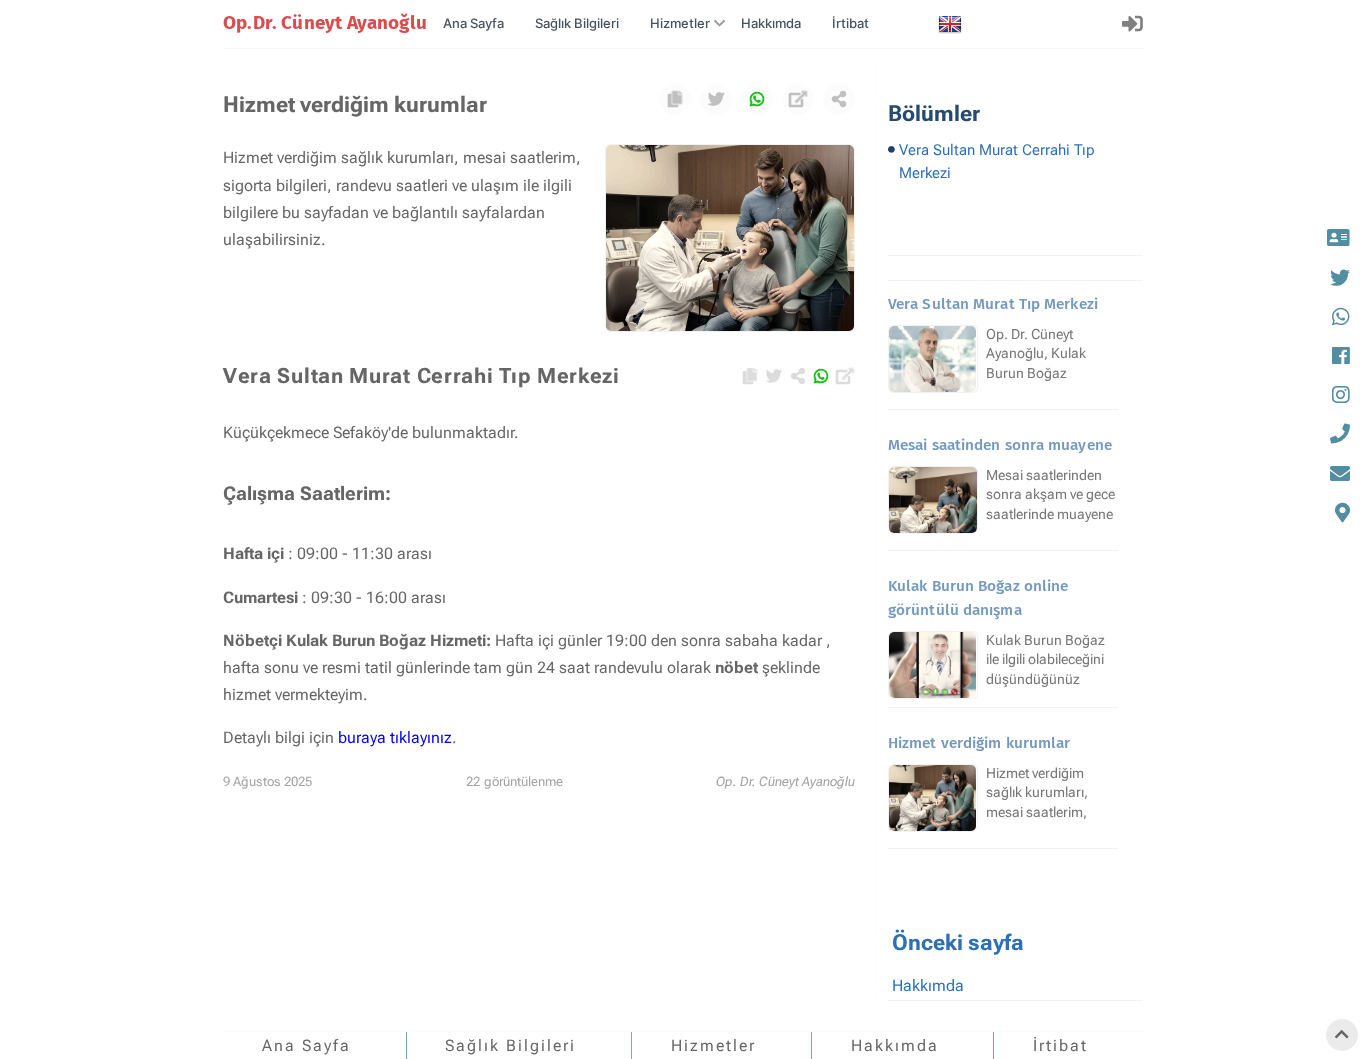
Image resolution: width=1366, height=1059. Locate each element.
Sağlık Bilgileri (577, 23)
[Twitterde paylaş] (716, 99)
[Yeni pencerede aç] (798, 99)
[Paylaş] (839, 99)
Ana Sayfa (473, 23)
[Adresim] (1338, 512)
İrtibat (850, 23)
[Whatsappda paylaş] (757, 99)
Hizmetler (680, 23)
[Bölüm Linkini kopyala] (675, 99)
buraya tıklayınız (395, 737)
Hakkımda (771, 23)
